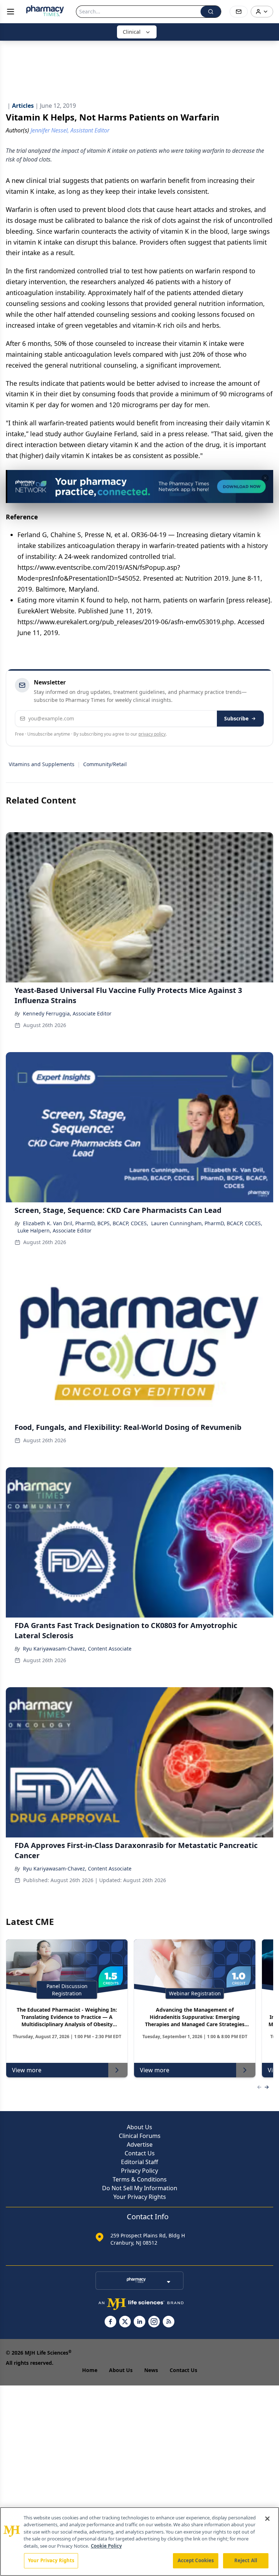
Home (90, 2370)
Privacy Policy (139, 2171)
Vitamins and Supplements (42, 764)
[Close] (267, 2519)
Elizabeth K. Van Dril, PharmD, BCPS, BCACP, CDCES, (86, 1223)
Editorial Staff (139, 2162)
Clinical (132, 32)
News (151, 2370)
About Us (139, 2127)
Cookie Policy (106, 2546)
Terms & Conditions (140, 2179)
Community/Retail (105, 764)
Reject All (246, 2560)
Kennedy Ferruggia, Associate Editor (67, 1013)
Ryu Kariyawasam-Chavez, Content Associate (77, 1649)
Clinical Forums (140, 2136)
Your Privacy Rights (140, 2197)
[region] (139, 2542)
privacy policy (152, 734)
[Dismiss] (265, 478)
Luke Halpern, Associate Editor (54, 1230)
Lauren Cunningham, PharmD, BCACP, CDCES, (207, 1223)
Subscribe (236, 718)
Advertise (140, 2144)
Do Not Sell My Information (140, 2188)
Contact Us (140, 2153)
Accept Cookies (196, 2560)
